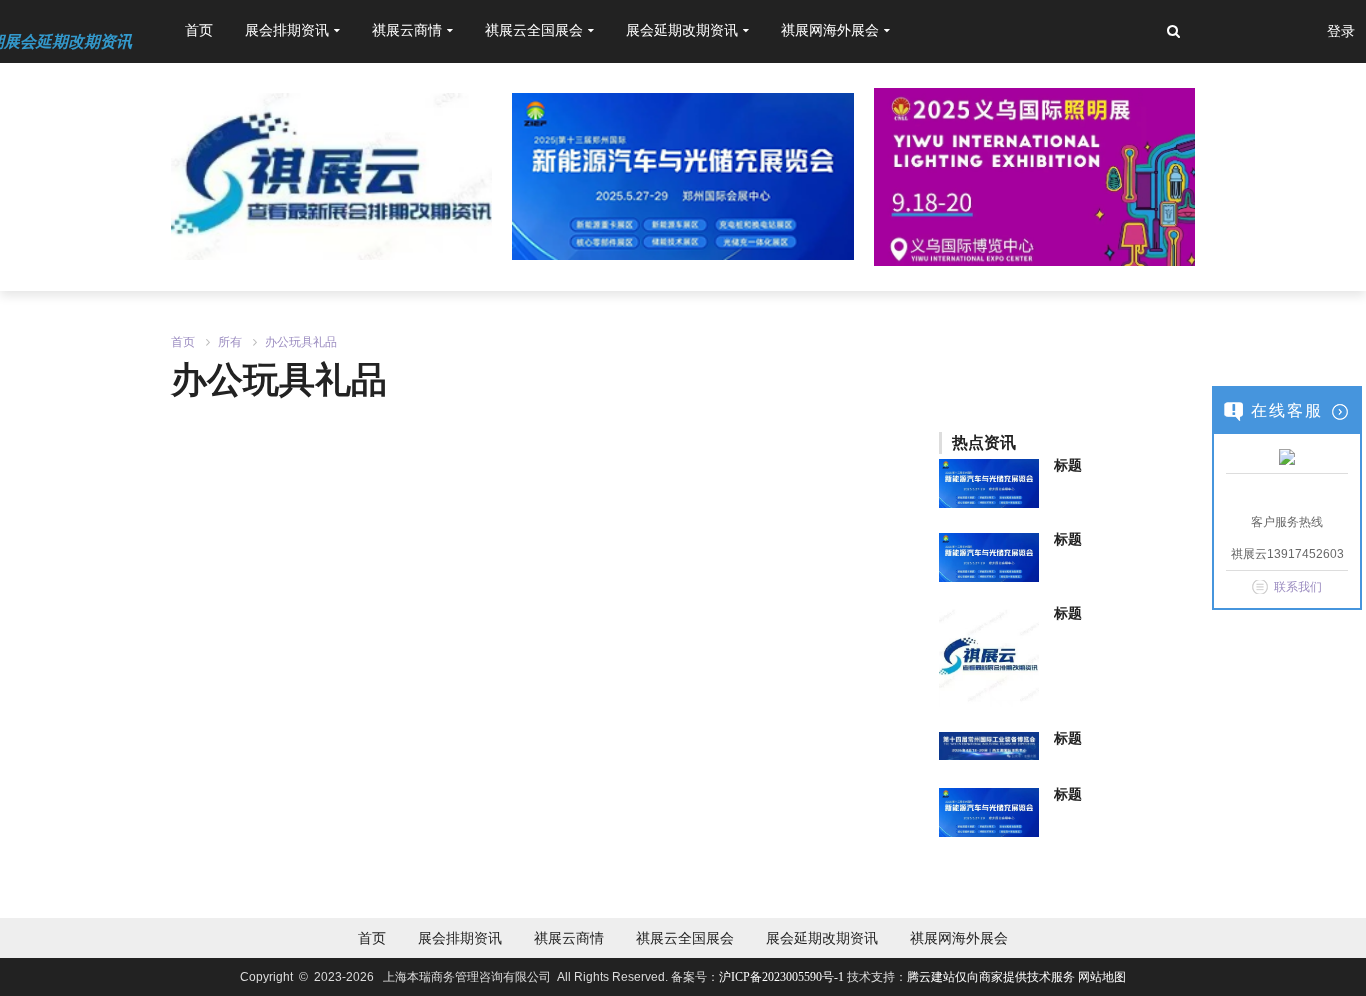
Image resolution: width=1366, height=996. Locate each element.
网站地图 (1102, 977)
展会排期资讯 (460, 938)
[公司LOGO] (682, 175)
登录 (1341, 31)
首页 (199, 30)
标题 (1068, 465)
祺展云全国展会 (685, 938)
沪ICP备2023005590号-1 (781, 977)
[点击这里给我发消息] (1287, 456)
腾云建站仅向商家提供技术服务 (992, 977)
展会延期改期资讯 (822, 938)
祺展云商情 (569, 938)
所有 (230, 342)
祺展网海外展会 (959, 938)
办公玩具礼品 (301, 342)
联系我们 (1298, 587)
